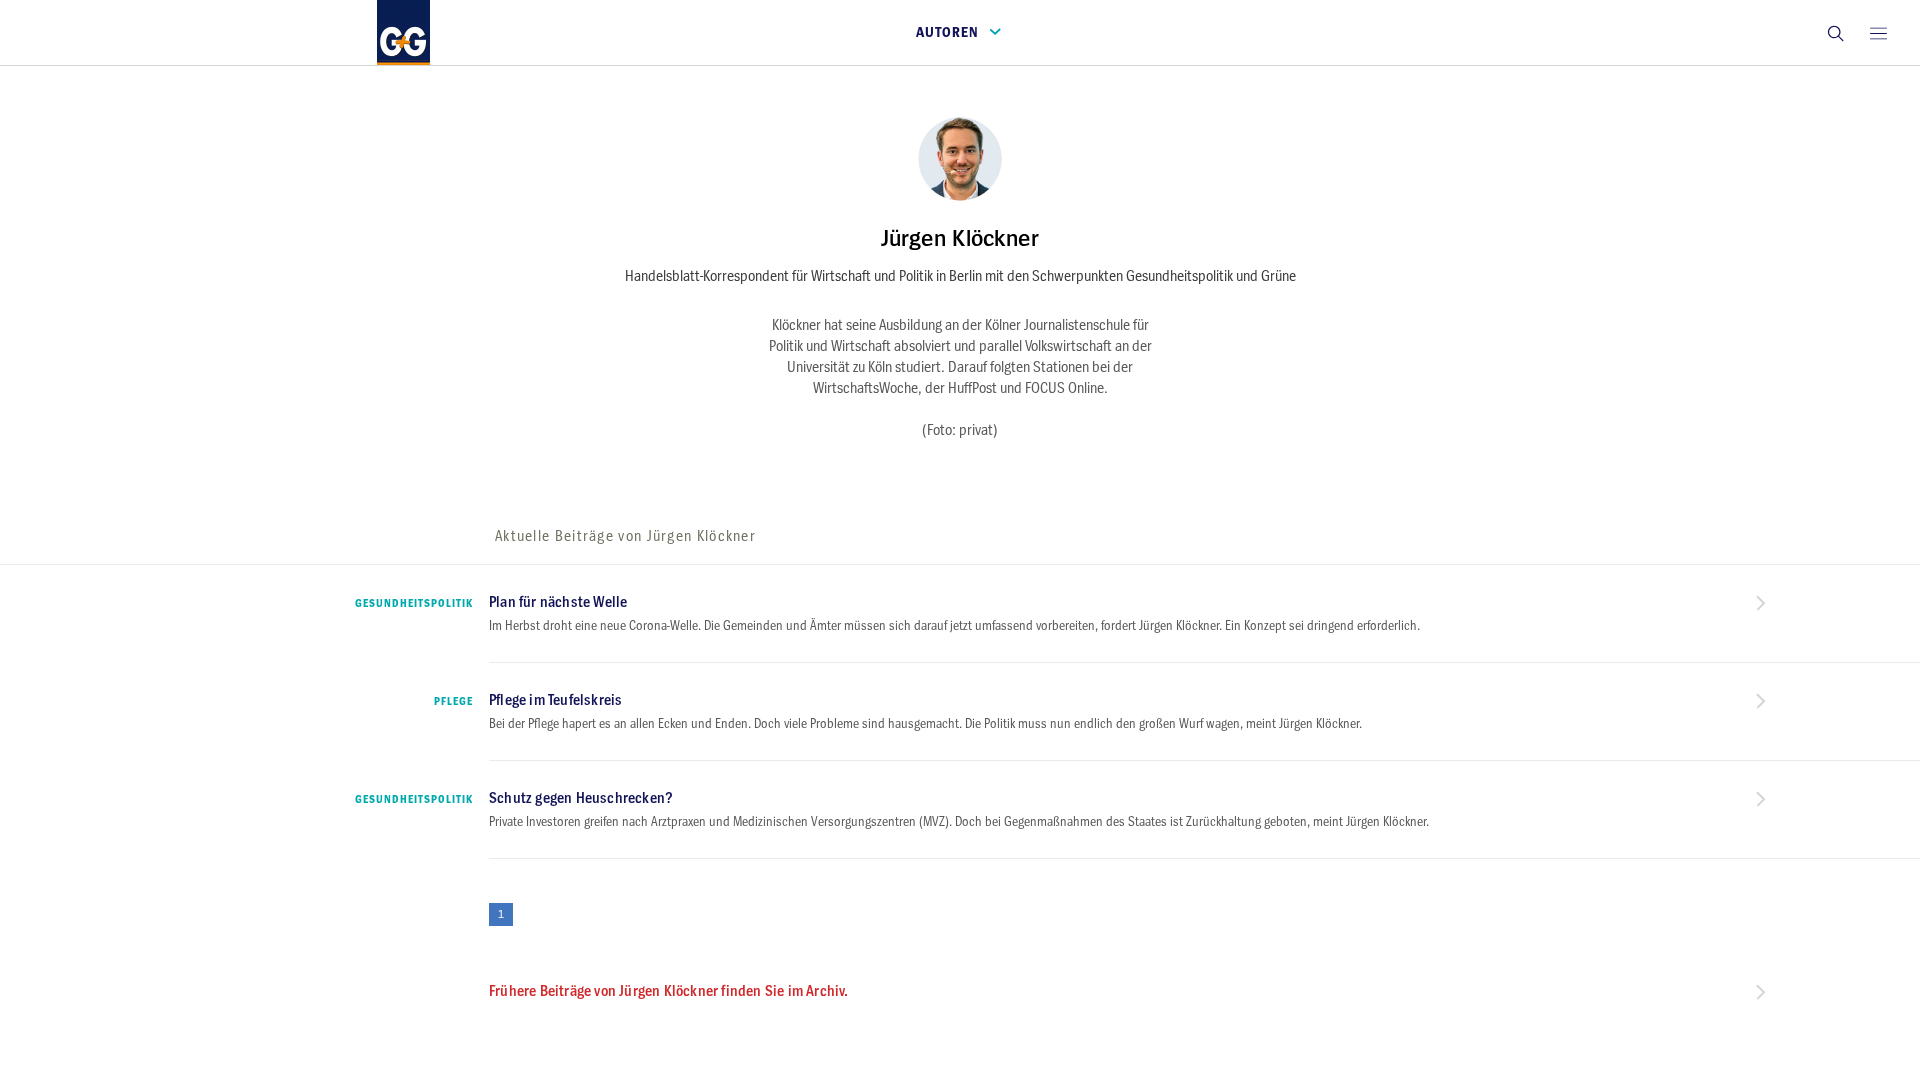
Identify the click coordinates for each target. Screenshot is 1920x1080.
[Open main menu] (1878, 32)
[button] (1835, 32)
